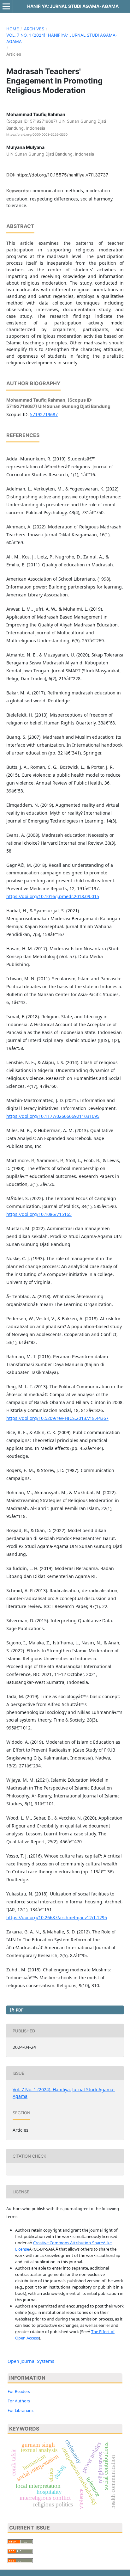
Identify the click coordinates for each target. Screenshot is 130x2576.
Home (13, 29)
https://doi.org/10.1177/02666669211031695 (53, 1116)
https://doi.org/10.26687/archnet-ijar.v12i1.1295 (57, 1917)
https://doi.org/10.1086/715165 (39, 1214)
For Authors (19, 2401)
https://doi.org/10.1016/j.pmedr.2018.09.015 (53, 896)
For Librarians (21, 2410)
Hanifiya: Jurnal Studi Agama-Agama (73, 6)
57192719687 (44, 414)
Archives (34, 29)
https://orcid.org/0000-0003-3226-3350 (37, 134)
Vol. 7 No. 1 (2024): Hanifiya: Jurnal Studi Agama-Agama (62, 38)
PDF (19, 2010)
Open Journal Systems (31, 2361)
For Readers (19, 2391)
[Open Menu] (6, 6)
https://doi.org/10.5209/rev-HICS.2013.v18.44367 (57, 1418)
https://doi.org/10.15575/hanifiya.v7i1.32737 (62, 175)
